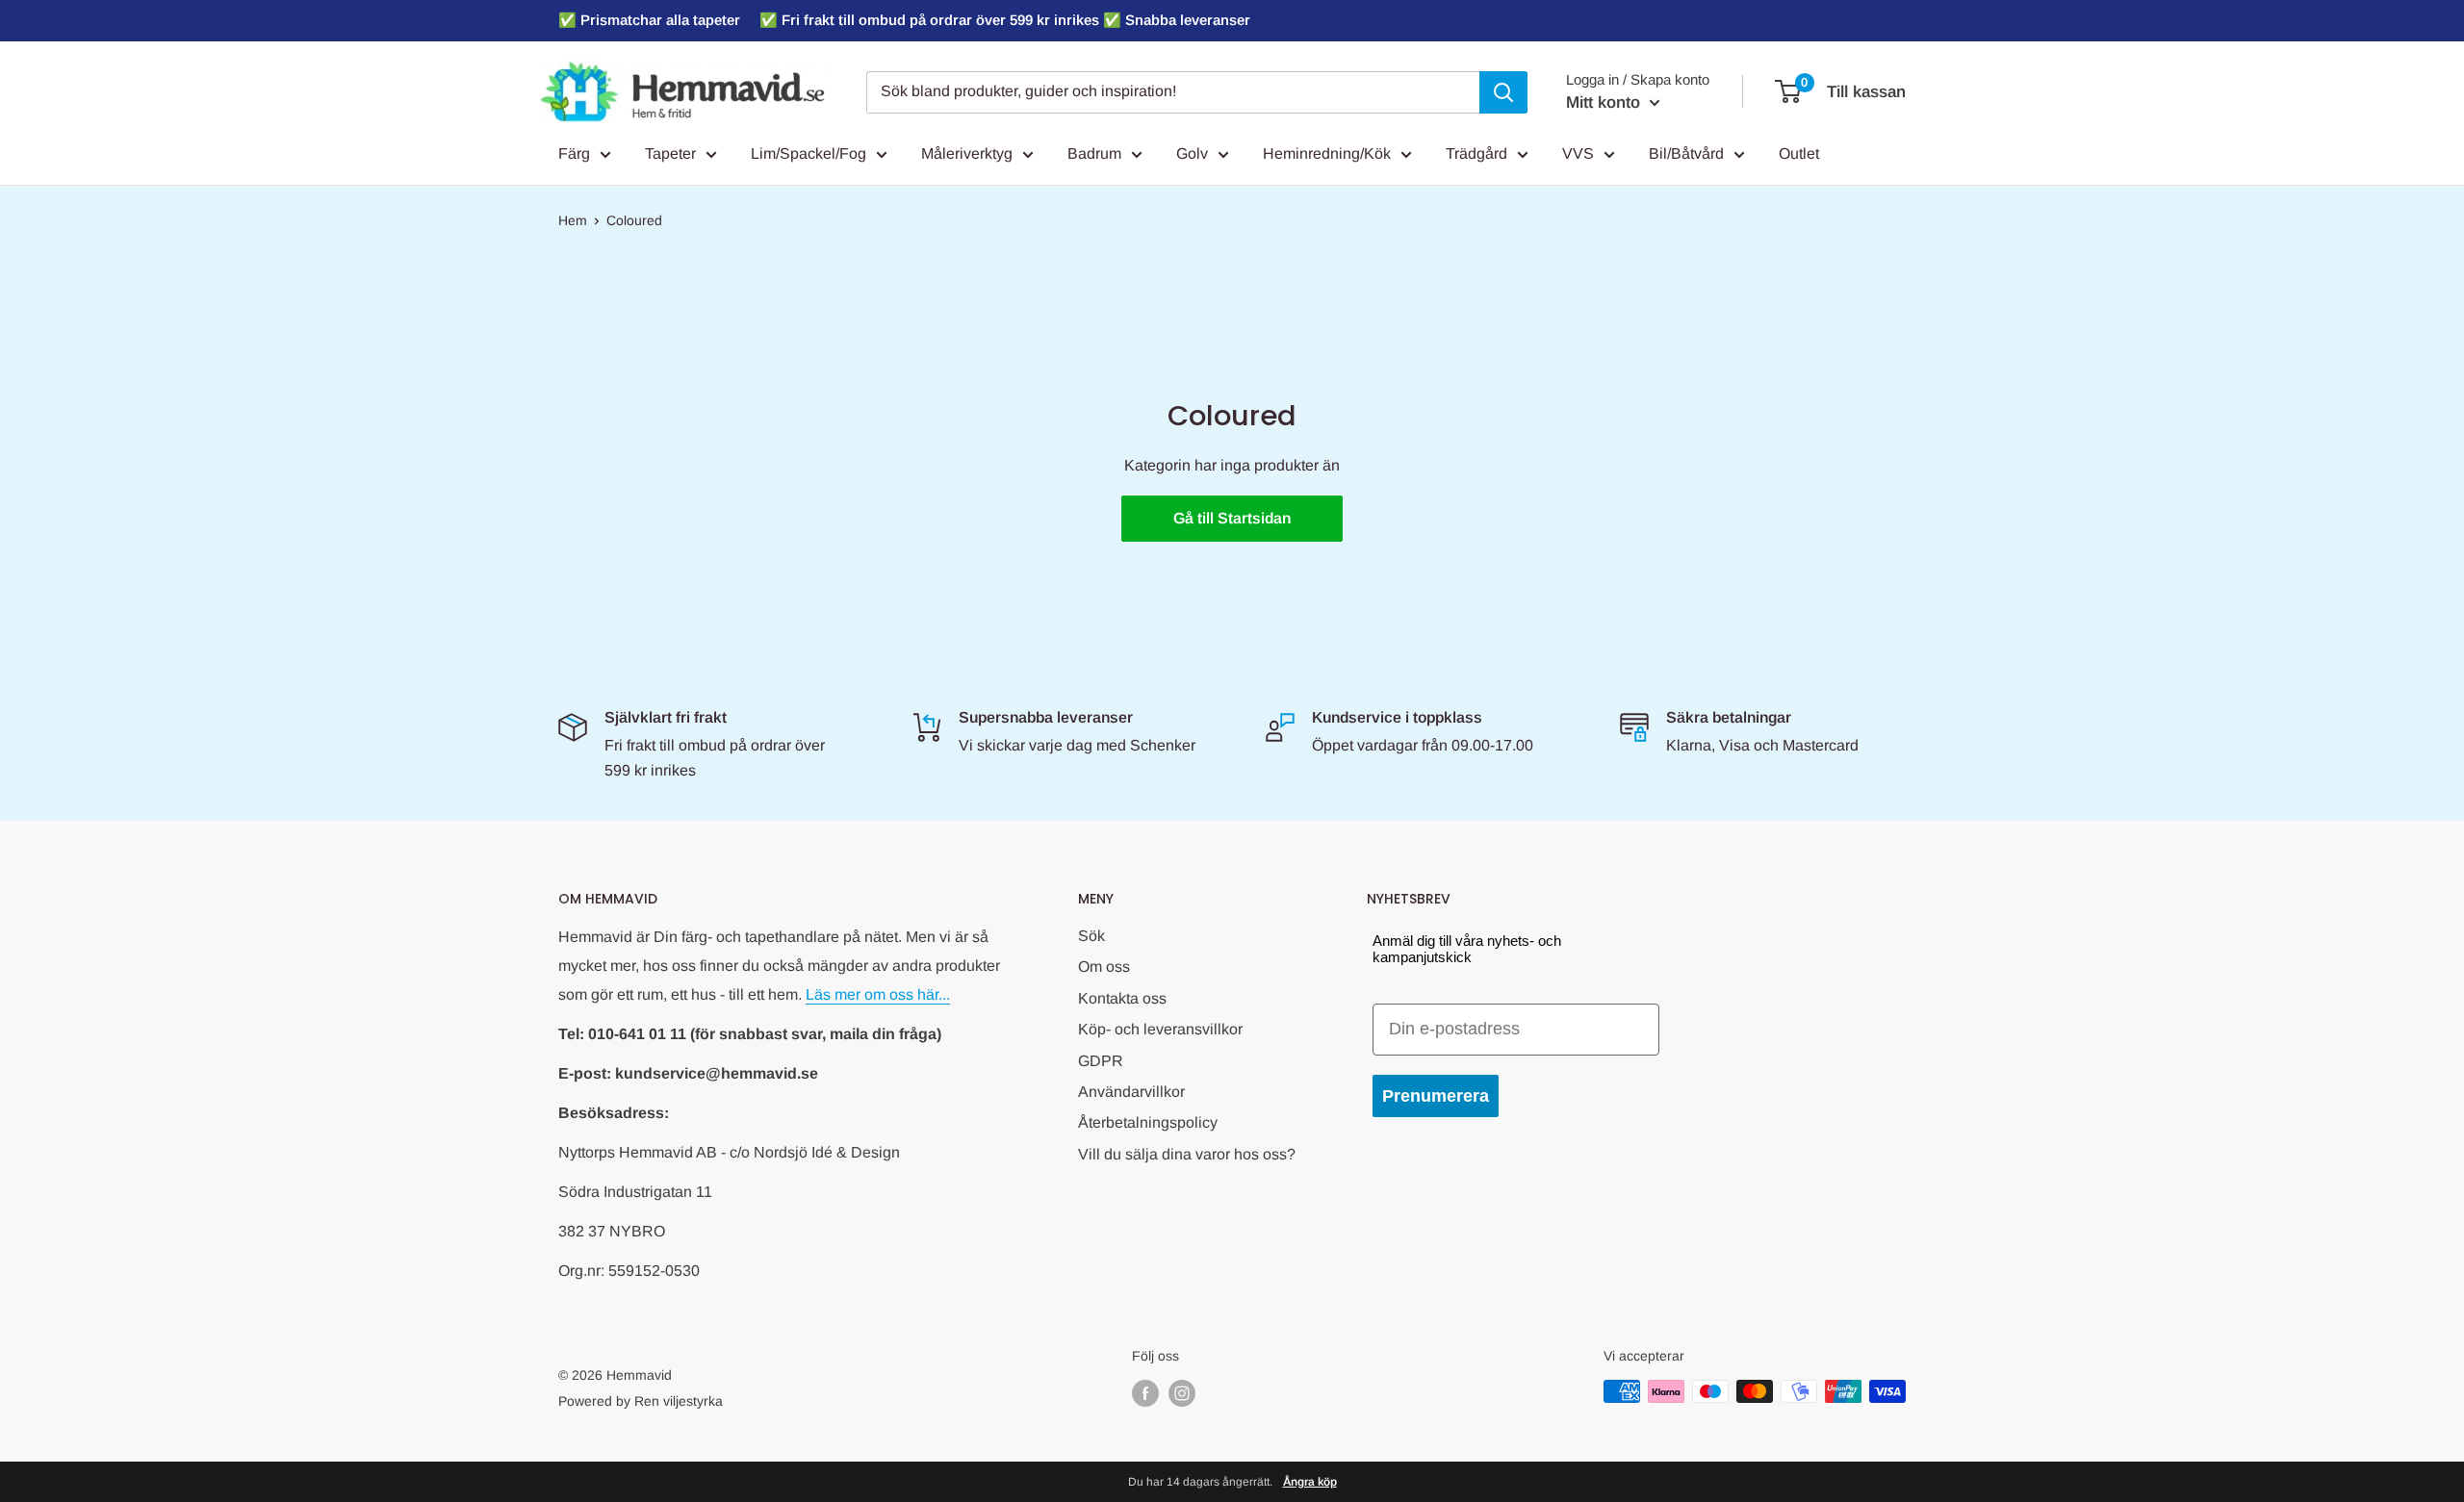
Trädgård (1476, 153)
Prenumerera (1436, 1096)
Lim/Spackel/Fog (808, 153)
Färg (574, 153)
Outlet (1799, 153)
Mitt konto (1605, 102)
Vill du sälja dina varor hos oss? (1187, 1154)
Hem (573, 220)
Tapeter (670, 153)
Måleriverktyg (967, 153)
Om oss (1104, 967)
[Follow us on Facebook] (1145, 1393)
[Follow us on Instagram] (1182, 1393)
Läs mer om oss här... (878, 994)
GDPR (1101, 1061)
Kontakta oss (1122, 998)
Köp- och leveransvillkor (1160, 1029)
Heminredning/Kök (1327, 153)
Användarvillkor (1131, 1092)
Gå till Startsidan (1232, 518)
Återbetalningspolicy (1148, 1122)
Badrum (1094, 153)
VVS (1578, 153)
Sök (1091, 936)
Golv (1192, 153)
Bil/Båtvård (1686, 153)
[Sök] (1503, 92)
